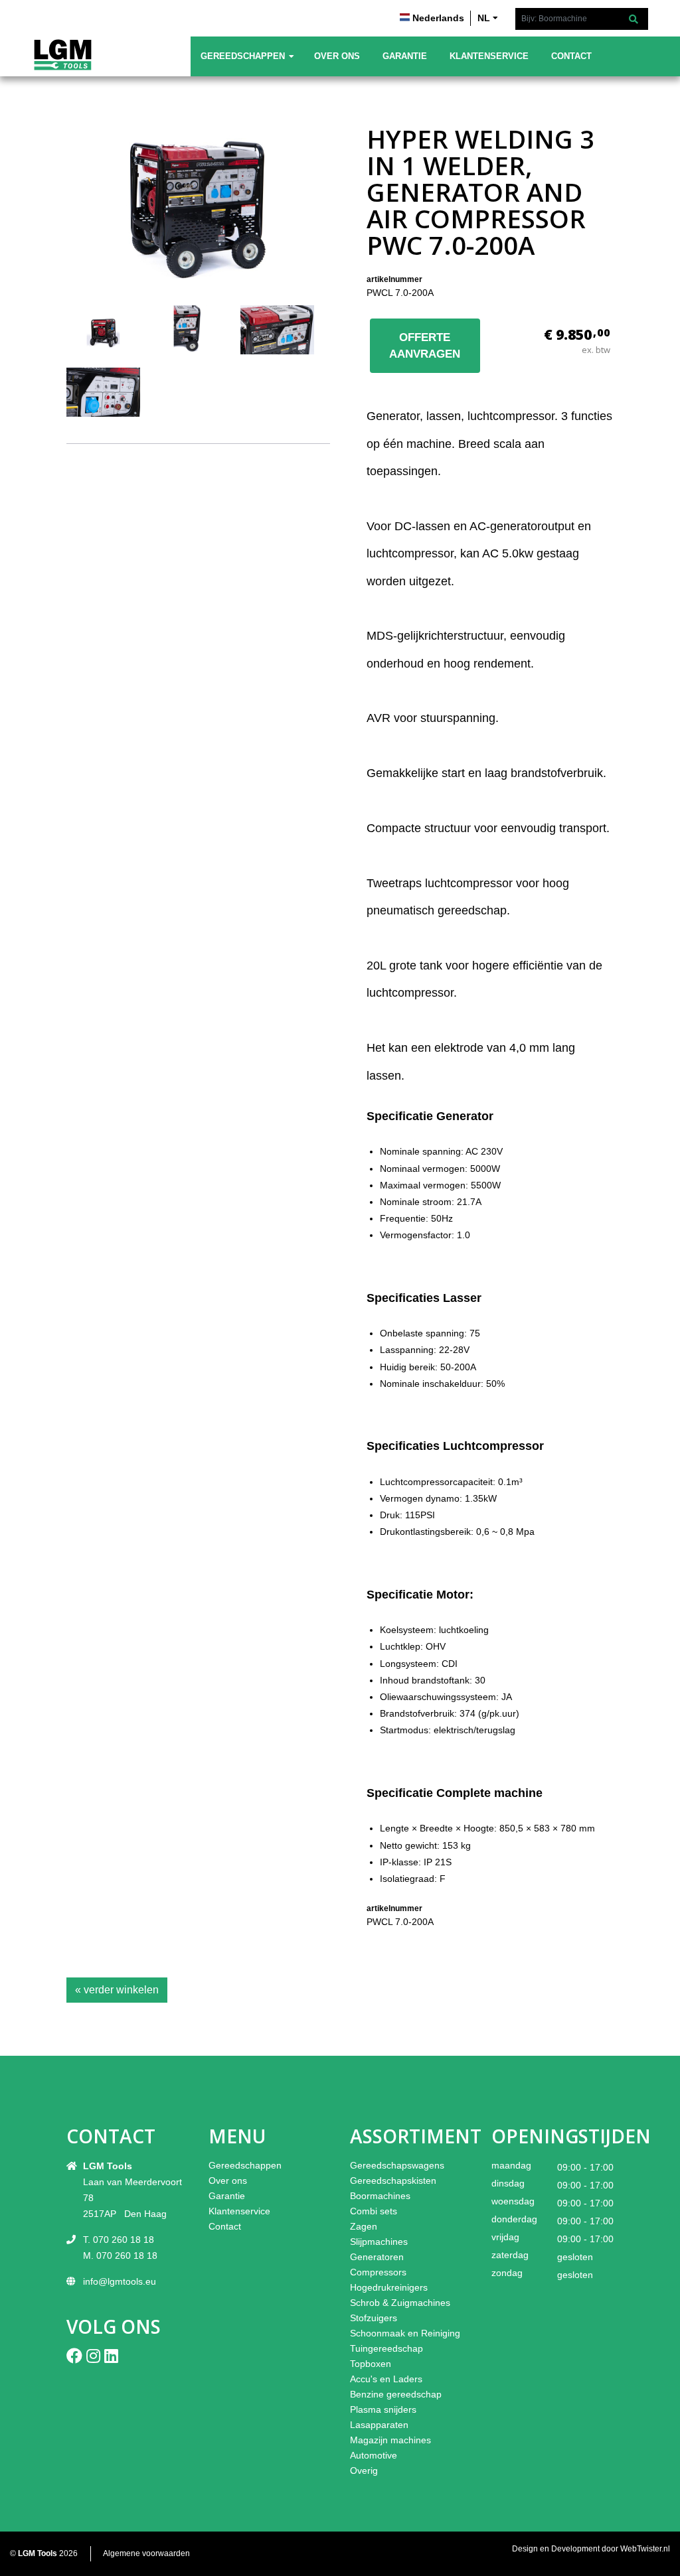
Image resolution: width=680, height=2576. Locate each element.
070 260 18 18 (124, 2240)
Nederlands (438, 18)
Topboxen (371, 2364)
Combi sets (374, 2211)
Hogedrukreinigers (389, 2287)
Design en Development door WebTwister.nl (591, 2549)
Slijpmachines (379, 2242)
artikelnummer (394, 279)
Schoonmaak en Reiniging (405, 2333)
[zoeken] (634, 20)
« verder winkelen (117, 1990)
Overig (364, 2470)
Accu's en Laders (386, 2379)
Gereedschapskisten (393, 2181)
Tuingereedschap (386, 2348)
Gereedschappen (243, 56)
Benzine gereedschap (396, 2394)
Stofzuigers (374, 2318)
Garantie (405, 56)
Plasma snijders (383, 2409)
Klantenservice (489, 56)
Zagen (364, 2226)
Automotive (374, 2455)
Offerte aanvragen (425, 346)
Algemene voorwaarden (146, 2553)
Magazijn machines (390, 2440)
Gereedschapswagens (397, 2165)
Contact (571, 56)
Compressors (378, 2272)
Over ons (337, 56)
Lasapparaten (379, 2425)
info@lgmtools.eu (120, 2281)
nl (484, 18)
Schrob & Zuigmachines (400, 2303)
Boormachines (380, 2196)
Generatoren (377, 2257)
